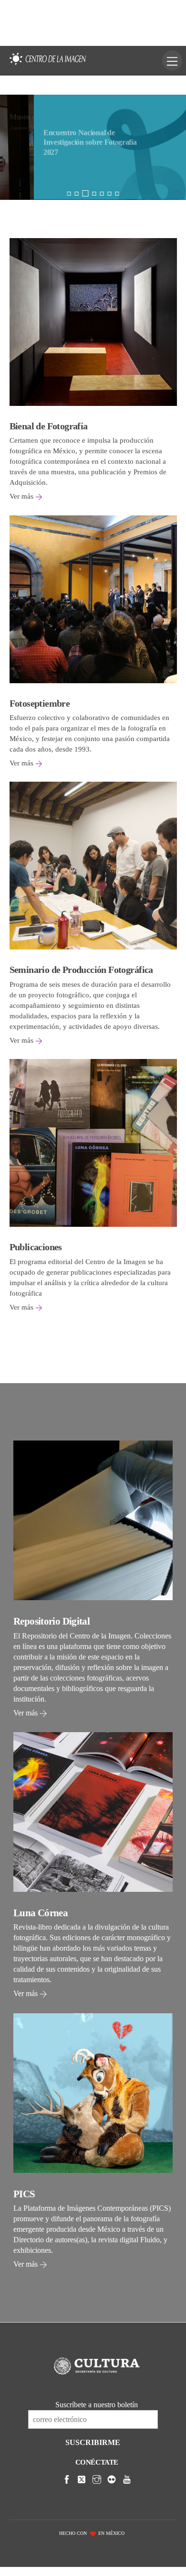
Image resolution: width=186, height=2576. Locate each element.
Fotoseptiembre (40, 703)
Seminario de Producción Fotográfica (81, 970)
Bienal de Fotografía (49, 426)
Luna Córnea (41, 1913)
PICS (24, 2194)
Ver (27, 166)
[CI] (48, 65)
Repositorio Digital (52, 1621)
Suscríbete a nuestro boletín (97, 2405)
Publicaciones (36, 1247)
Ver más (22, 496)
